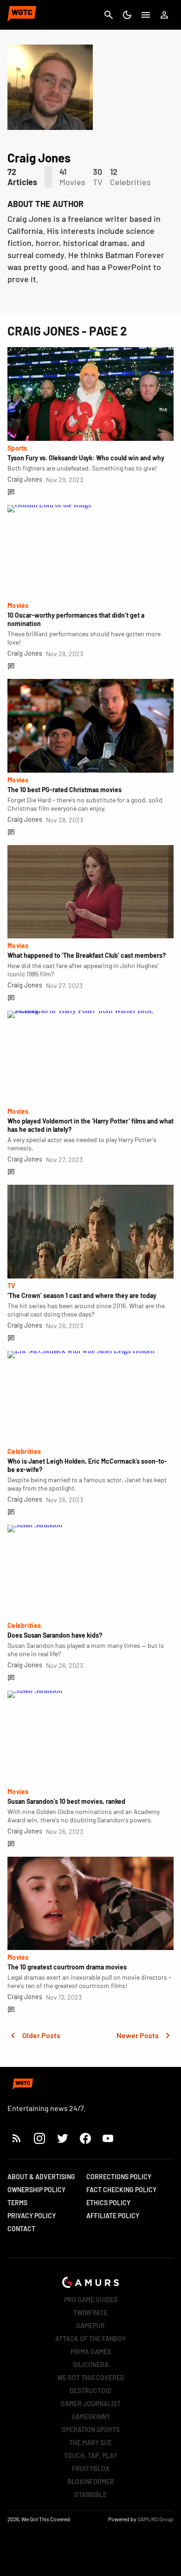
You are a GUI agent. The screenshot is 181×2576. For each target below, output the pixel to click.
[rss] (17, 2138)
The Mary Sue (90, 2443)
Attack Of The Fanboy (90, 2339)
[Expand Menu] (146, 15)
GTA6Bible (90, 2495)
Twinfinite (90, 2313)
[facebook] (85, 2138)
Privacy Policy (32, 2216)
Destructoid (90, 2391)
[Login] (164, 15)
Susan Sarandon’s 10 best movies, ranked (66, 1801)
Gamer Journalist (91, 2404)
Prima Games (91, 2352)
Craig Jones (25, 479)
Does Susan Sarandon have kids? (55, 1635)
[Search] (109, 15)
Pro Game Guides (91, 2300)
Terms (17, 2203)
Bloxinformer (91, 2482)
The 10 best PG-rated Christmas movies (65, 790)
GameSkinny (91, 2417)
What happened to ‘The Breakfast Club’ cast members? (87, 955)
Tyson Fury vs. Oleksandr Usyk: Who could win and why (86, 458)
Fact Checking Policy (121, 2190)
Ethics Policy (108, 2203)
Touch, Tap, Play (90, 2456)
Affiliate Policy (113, 2216)
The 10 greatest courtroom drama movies (67, 1967)
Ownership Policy (36, 2190)
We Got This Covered (91, 2378)
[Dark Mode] (127, 15)
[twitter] (62, 2138)
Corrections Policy (119, 2177)
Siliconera (91, 2365)
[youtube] (108, 2138)
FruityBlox (91, 2469)
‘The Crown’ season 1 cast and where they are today (82, 1295)
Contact (21, 2229)
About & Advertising (41, 2177)
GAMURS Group (155, 2519)
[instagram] (39, 2138)
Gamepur (90, 2326)
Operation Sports (91, 2430)
